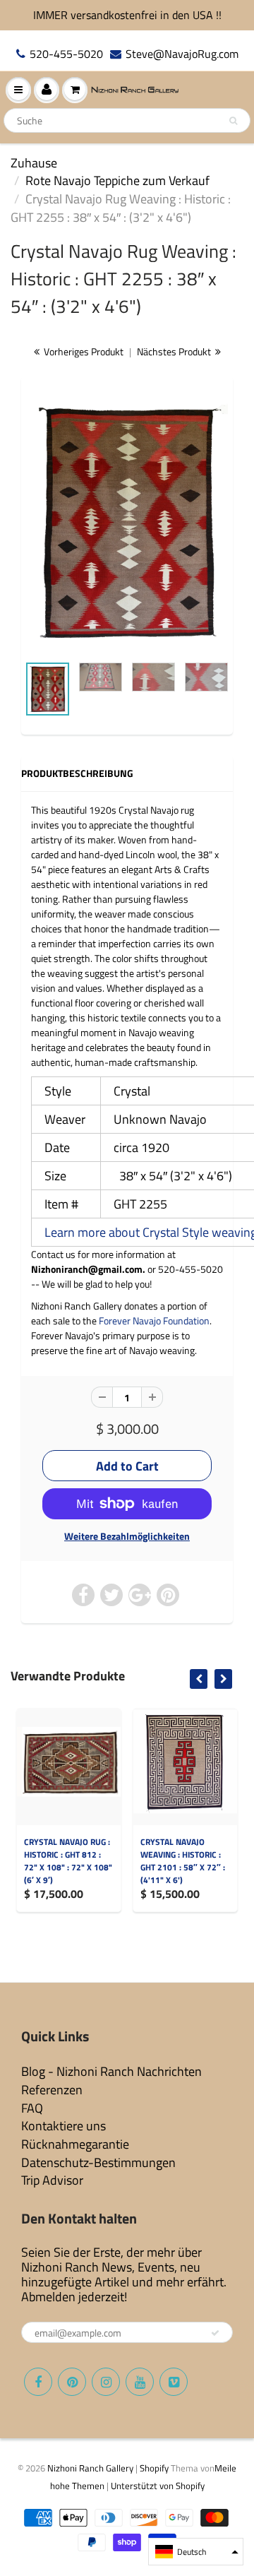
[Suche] (233, 121)
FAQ (32, 2108)
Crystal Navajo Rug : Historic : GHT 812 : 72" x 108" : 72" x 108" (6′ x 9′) (68, 1861)
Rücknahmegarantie (75, 2144)
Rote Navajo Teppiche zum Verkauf (117, 180)
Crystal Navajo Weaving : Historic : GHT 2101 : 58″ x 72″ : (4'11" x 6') (183, 1861)
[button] (196, 2552)
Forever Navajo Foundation (154, 1320)
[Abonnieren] (215, 2333)
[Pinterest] (72, 2382)
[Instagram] (106, 2382)
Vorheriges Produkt (83, 351)
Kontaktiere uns (64, 2126)
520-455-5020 (66, 54)
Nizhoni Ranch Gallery (90, 2468)
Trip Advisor (52, 2180)
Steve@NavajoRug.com (182, 54)
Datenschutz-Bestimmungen (98, 2162)
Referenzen (52, 2090)
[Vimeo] (174, 2382)
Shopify (154, 2468)
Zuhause (34, 163)
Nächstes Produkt (175, 351)
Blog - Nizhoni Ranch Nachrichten (111, 2071)
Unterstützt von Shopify (158, 2486)
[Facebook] (38, 2382)
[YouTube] (140, 2382)
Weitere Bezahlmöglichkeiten (127, 1536)
